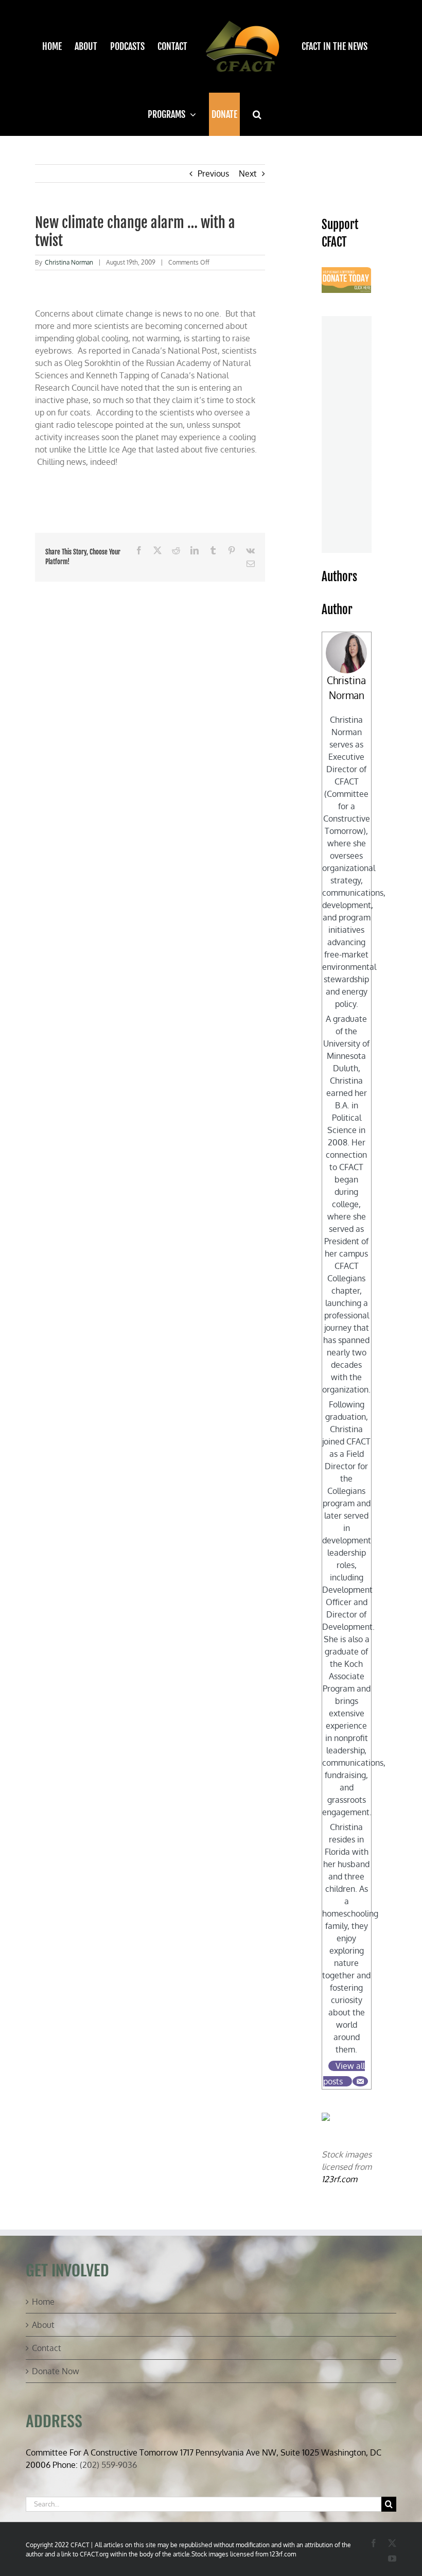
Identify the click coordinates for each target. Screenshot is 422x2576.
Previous (213, 173)
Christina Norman (69, 262)
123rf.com (339, 2179)
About (43, 2325)
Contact (47, 2348)
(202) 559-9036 (108, 2465)
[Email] (360, 2081)
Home (43, 2302)
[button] (257, 114)
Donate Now (56, 2371)
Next (248, 173)
